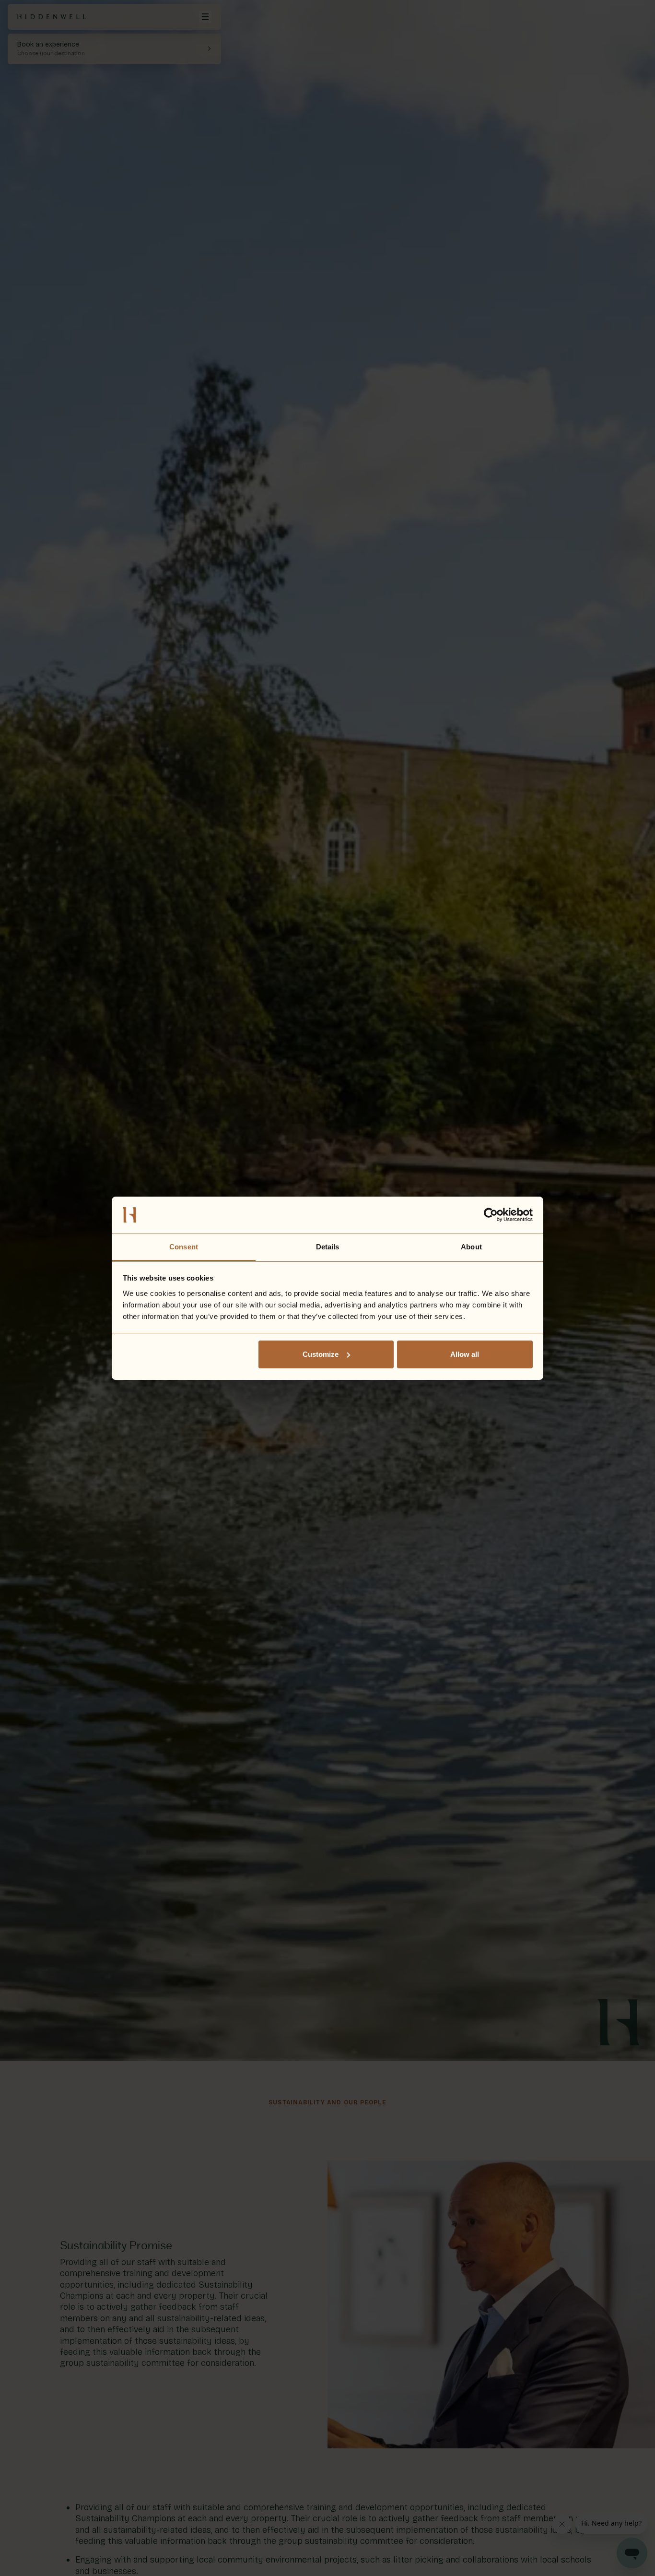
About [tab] (471, 1246)
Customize (321, 1354)
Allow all (465, 1354)
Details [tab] (328, 1246)
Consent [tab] (184, 1246)
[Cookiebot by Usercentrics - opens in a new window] (491, 1215)
